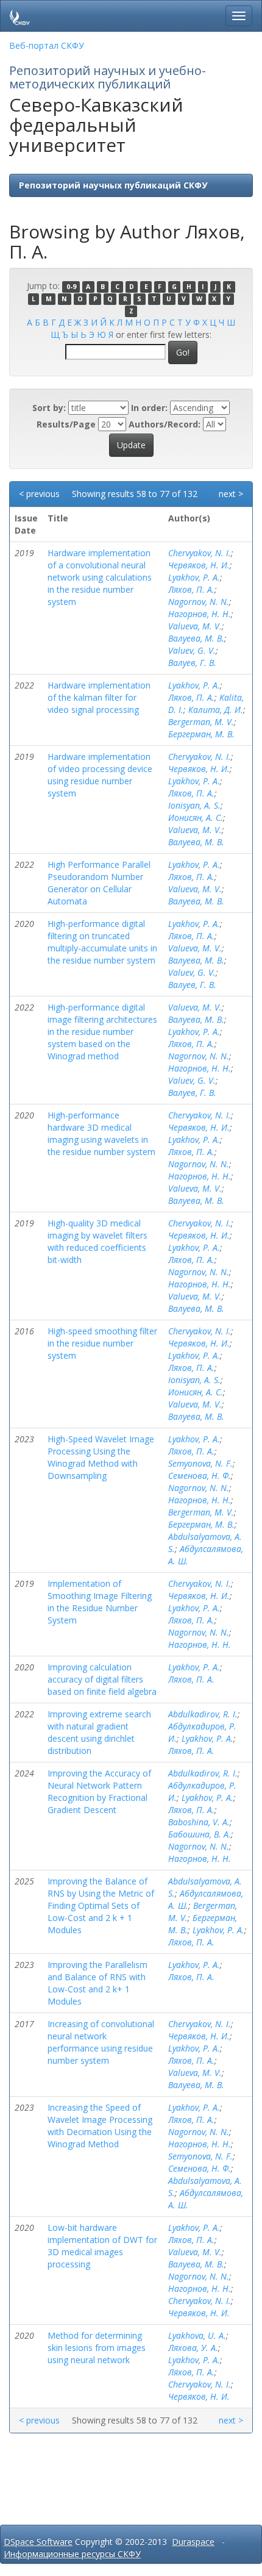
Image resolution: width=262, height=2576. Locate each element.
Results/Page (66, 424)
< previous (39, 494)
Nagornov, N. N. (199, 602)
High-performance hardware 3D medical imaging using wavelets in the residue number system (101, 1133)
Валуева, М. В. (196, 638)
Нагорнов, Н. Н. (200, 614)
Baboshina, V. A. (199, 1822)
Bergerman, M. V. (201, 722)
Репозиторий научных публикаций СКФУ (113, 185)
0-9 (71, 287)
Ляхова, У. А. (193, 2348)
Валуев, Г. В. (192, 663)
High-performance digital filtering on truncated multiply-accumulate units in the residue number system (102, 942)
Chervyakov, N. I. (200, 553)
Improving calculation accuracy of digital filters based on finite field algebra (102, 1679)
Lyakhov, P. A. (194, 577)
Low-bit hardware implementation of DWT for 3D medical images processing (102, 2246)
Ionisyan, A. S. (194, 805)
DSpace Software (38, 2542)
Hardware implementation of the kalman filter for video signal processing (99, 697)
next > (231, 494)
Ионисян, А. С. (196, 818)
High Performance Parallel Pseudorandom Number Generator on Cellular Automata (99, 883)
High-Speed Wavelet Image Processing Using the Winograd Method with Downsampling (101, 1457)
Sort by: (49, 408)
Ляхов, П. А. (191, 589)
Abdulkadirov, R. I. (203, 1714)
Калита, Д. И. (216, 710)
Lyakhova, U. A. (197, 2335)
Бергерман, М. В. (201, 734)
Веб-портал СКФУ (47, 45)
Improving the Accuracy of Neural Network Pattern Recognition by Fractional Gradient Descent (99, 1791)
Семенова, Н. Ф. (200, 1476)
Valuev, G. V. (192, 650)
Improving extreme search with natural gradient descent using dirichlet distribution (99, 1732)
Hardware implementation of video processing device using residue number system (100, 775)
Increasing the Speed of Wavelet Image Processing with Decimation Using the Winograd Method (100, 2126)
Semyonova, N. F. (200, 1463)
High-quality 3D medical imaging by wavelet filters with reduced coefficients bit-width (97, 1241)
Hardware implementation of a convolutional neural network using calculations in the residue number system (100, 577)
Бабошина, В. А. (200, 1834)
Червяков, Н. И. (199, 565)
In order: (149, 408)
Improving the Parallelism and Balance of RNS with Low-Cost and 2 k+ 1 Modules (97, 1983)
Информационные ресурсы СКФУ (72, 2554)
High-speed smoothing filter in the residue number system (102, 1343)
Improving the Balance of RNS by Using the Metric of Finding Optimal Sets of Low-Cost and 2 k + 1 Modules (101, 1905)
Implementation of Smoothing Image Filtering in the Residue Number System (100, 1602)
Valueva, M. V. (195, 626)
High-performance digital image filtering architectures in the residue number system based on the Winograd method (102, 1032)
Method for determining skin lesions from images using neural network (97, 2348)
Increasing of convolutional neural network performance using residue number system (101, 2042)
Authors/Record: (165, 424)
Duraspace (193, 2542)
